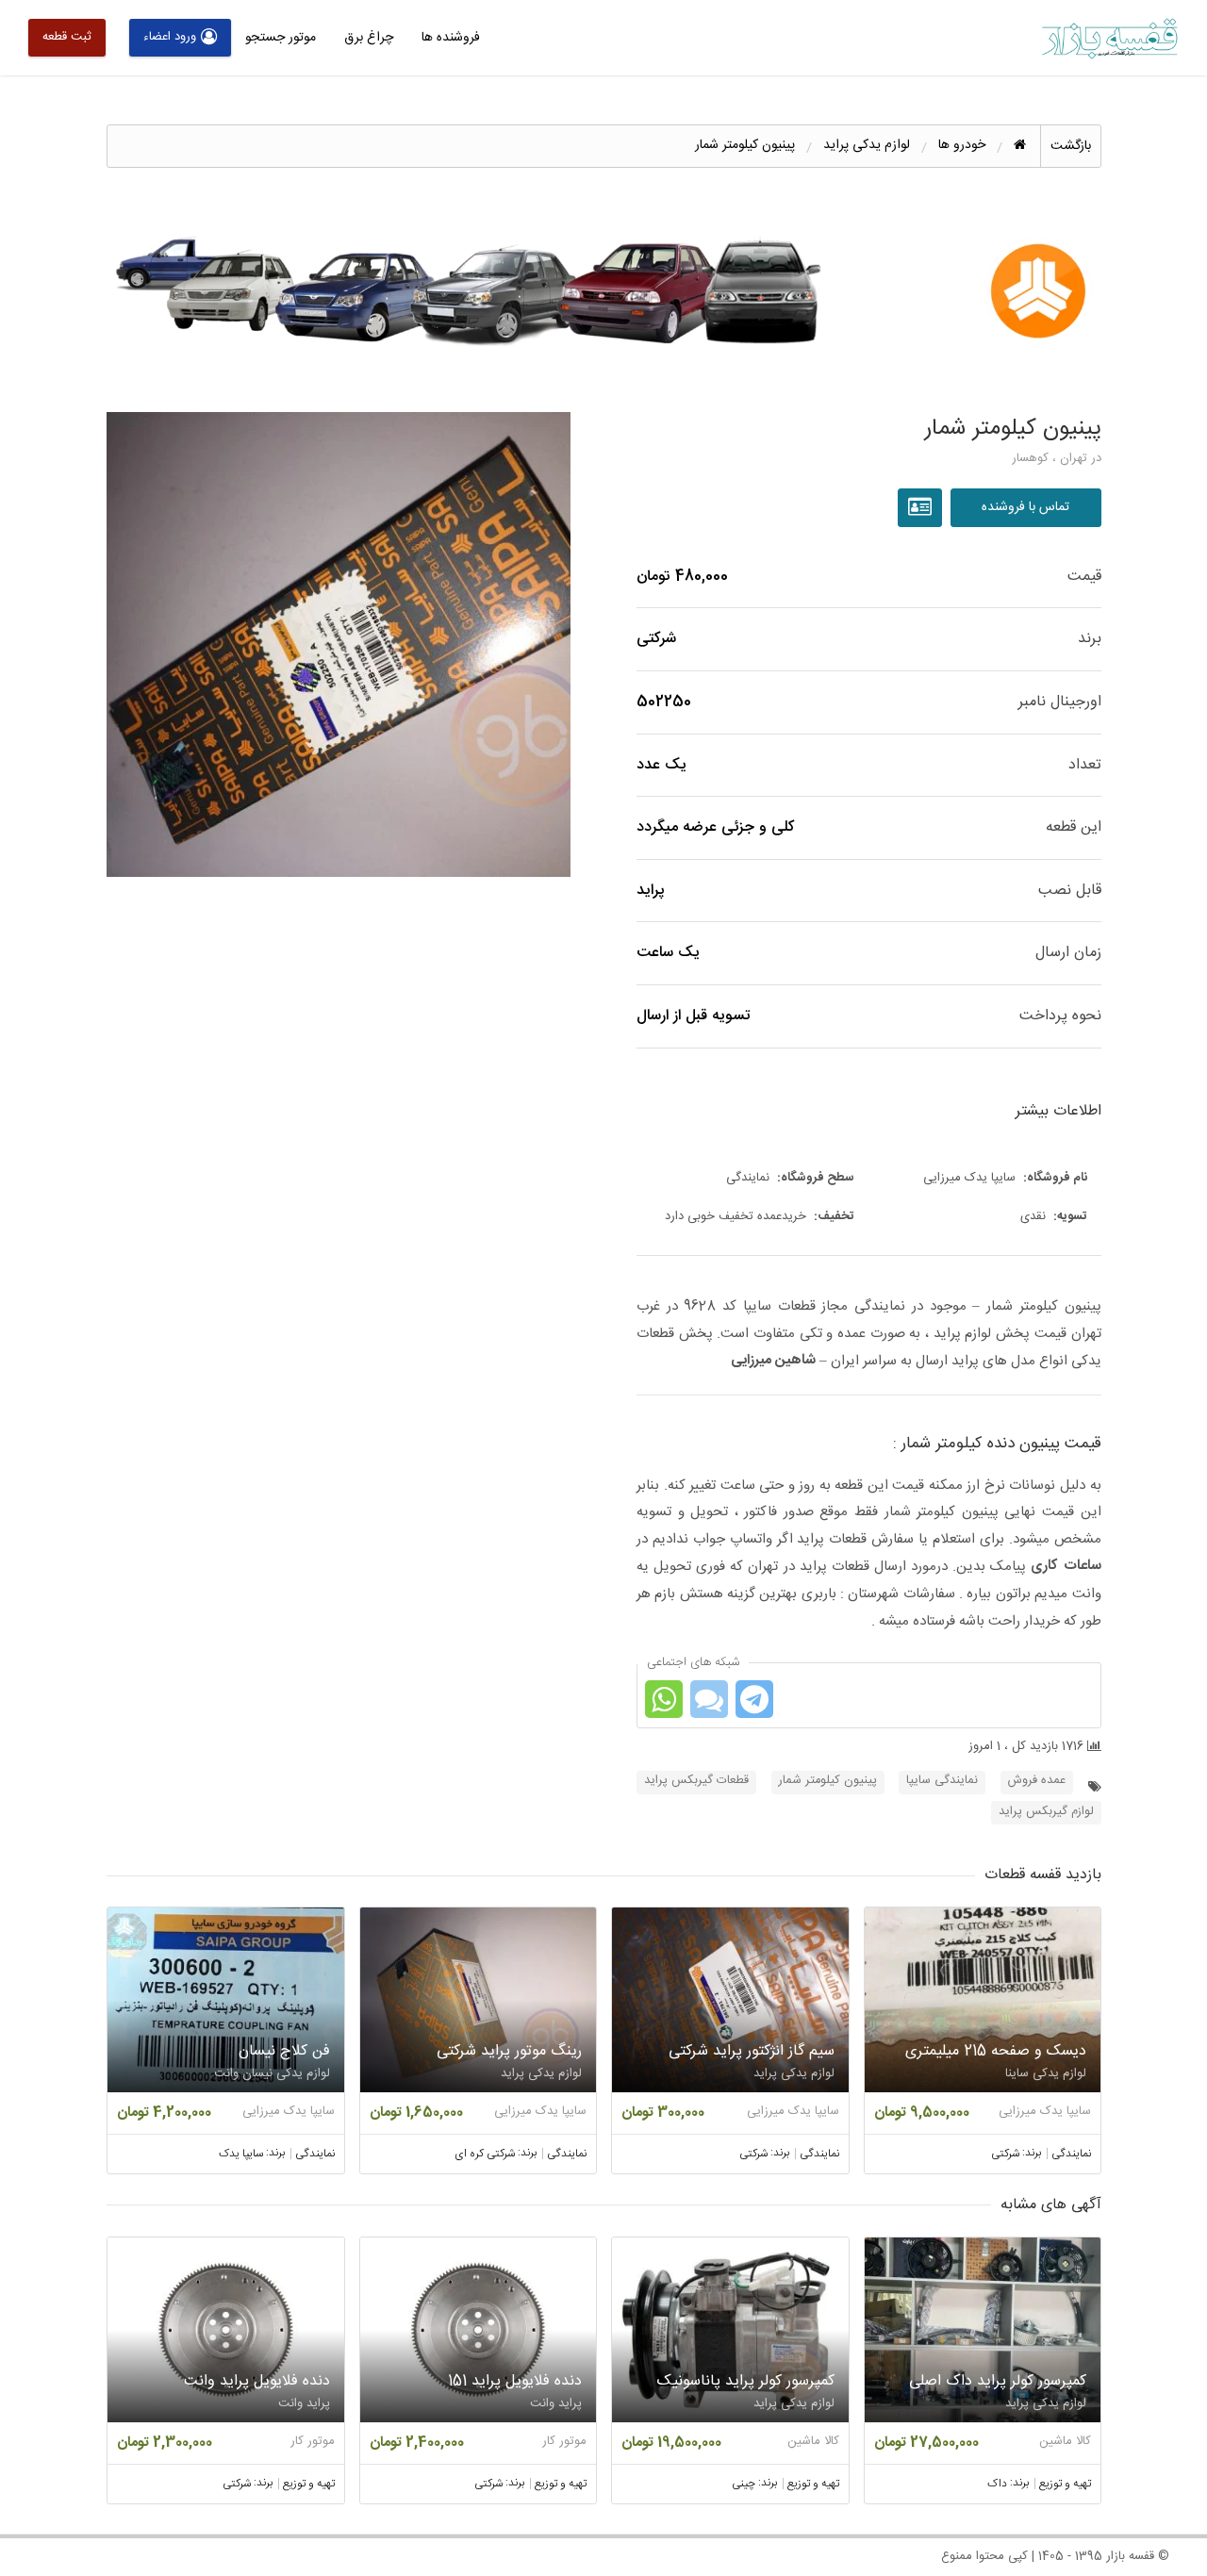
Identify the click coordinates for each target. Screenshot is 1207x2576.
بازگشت (1071, 146)
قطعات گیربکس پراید (696, 1781)
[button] (339, 644)
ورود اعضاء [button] (170, 37)
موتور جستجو (281, 38)
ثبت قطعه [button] (67, 37)
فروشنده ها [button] (451, 38)
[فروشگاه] (922, 508)
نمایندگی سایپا (942, 1781)
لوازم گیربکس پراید (1046, 1812)
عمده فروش (1037, 1781)
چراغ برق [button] (369, 38)
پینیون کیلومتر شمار (828, 1781)
